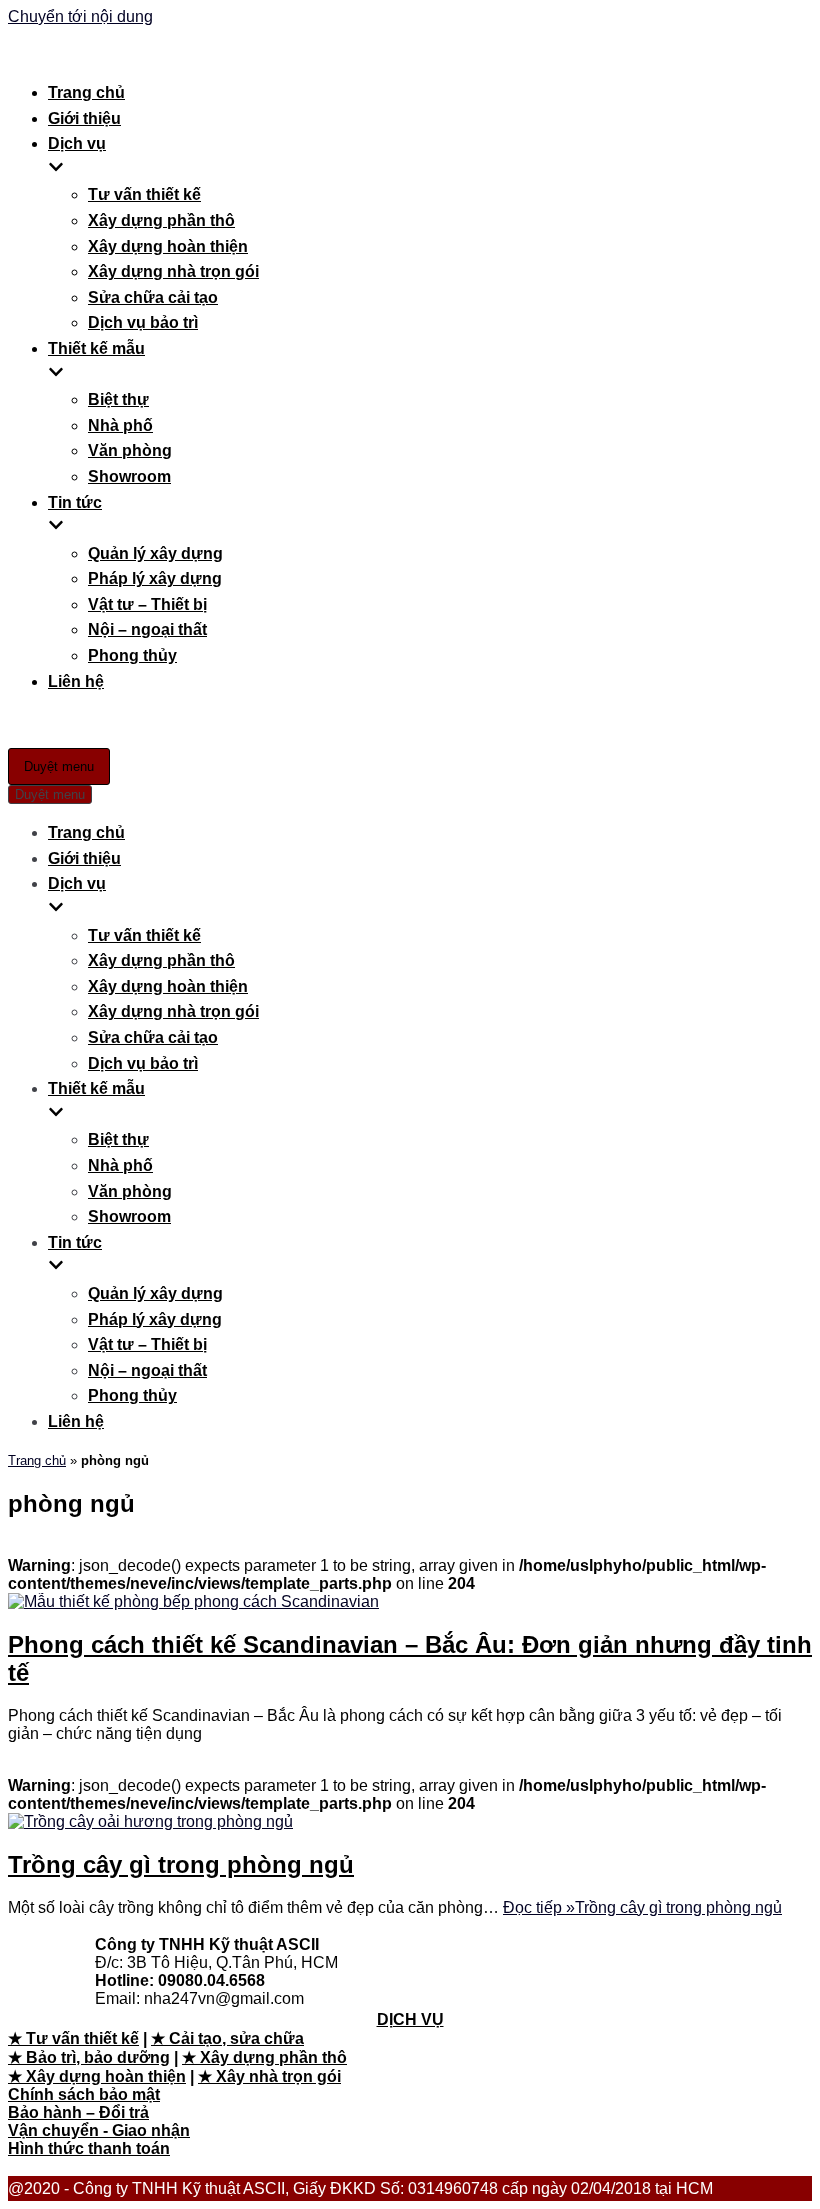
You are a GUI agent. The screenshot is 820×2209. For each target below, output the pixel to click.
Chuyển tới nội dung (80, 16)
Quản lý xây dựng (155, 553)
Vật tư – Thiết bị (147, 604)
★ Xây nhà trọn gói (269, 2076)
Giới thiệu (84, 118)
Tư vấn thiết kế (144, 194)
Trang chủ (86, 92)
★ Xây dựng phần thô (264, 2057)
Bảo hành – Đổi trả (78, 2112)
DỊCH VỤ (410, 2019)
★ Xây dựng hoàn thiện (97, 2076)
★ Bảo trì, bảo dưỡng (89, 2057)
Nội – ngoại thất (147, 629)
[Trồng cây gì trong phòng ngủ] (150, 1821)
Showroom (129, 476)
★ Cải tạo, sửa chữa (227, 2038)
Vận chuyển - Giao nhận (99, 2130)
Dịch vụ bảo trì (143, 322)
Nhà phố (120, 425)
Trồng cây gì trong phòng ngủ (181, 1864)
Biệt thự (118, 399)
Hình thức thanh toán (89, 2148)
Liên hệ (76, 681)
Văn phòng (130, 450)
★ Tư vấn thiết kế (73, 2038)
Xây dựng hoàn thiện (168, 246)
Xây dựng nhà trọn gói (173, 271)
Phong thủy (132, 655)
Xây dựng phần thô (161, 220)
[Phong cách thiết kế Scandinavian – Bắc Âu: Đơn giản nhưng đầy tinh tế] (193, 1601)
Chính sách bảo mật (84, 2094)
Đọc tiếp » (642, 1907)
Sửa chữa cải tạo (153, 297)
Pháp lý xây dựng (155, 578)
